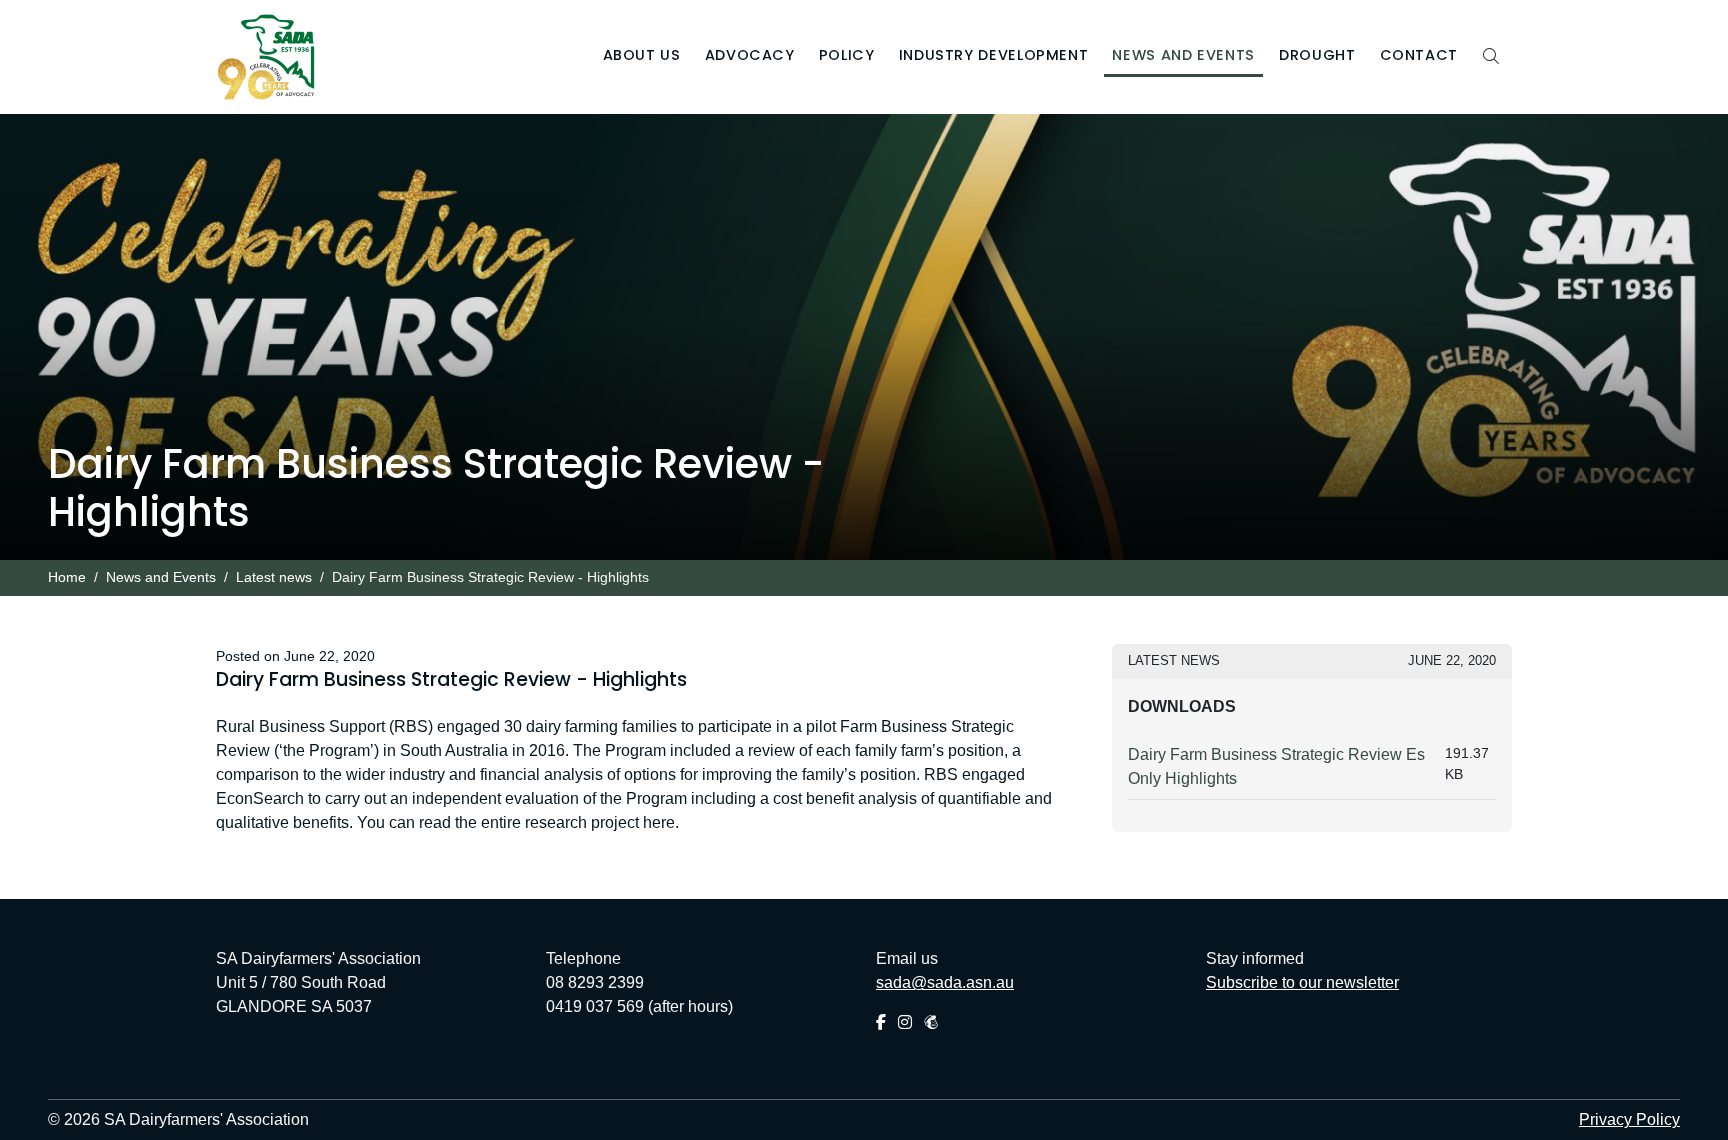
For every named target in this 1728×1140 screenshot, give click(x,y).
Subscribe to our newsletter (1302, 982)
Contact (1419, 55)
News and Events (161, 577)
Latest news (274, 577)
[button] (642, 57)
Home (67, 577)
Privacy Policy (1629, 1119)
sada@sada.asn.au (945, 982)
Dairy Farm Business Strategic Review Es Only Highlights (1276, 766)
